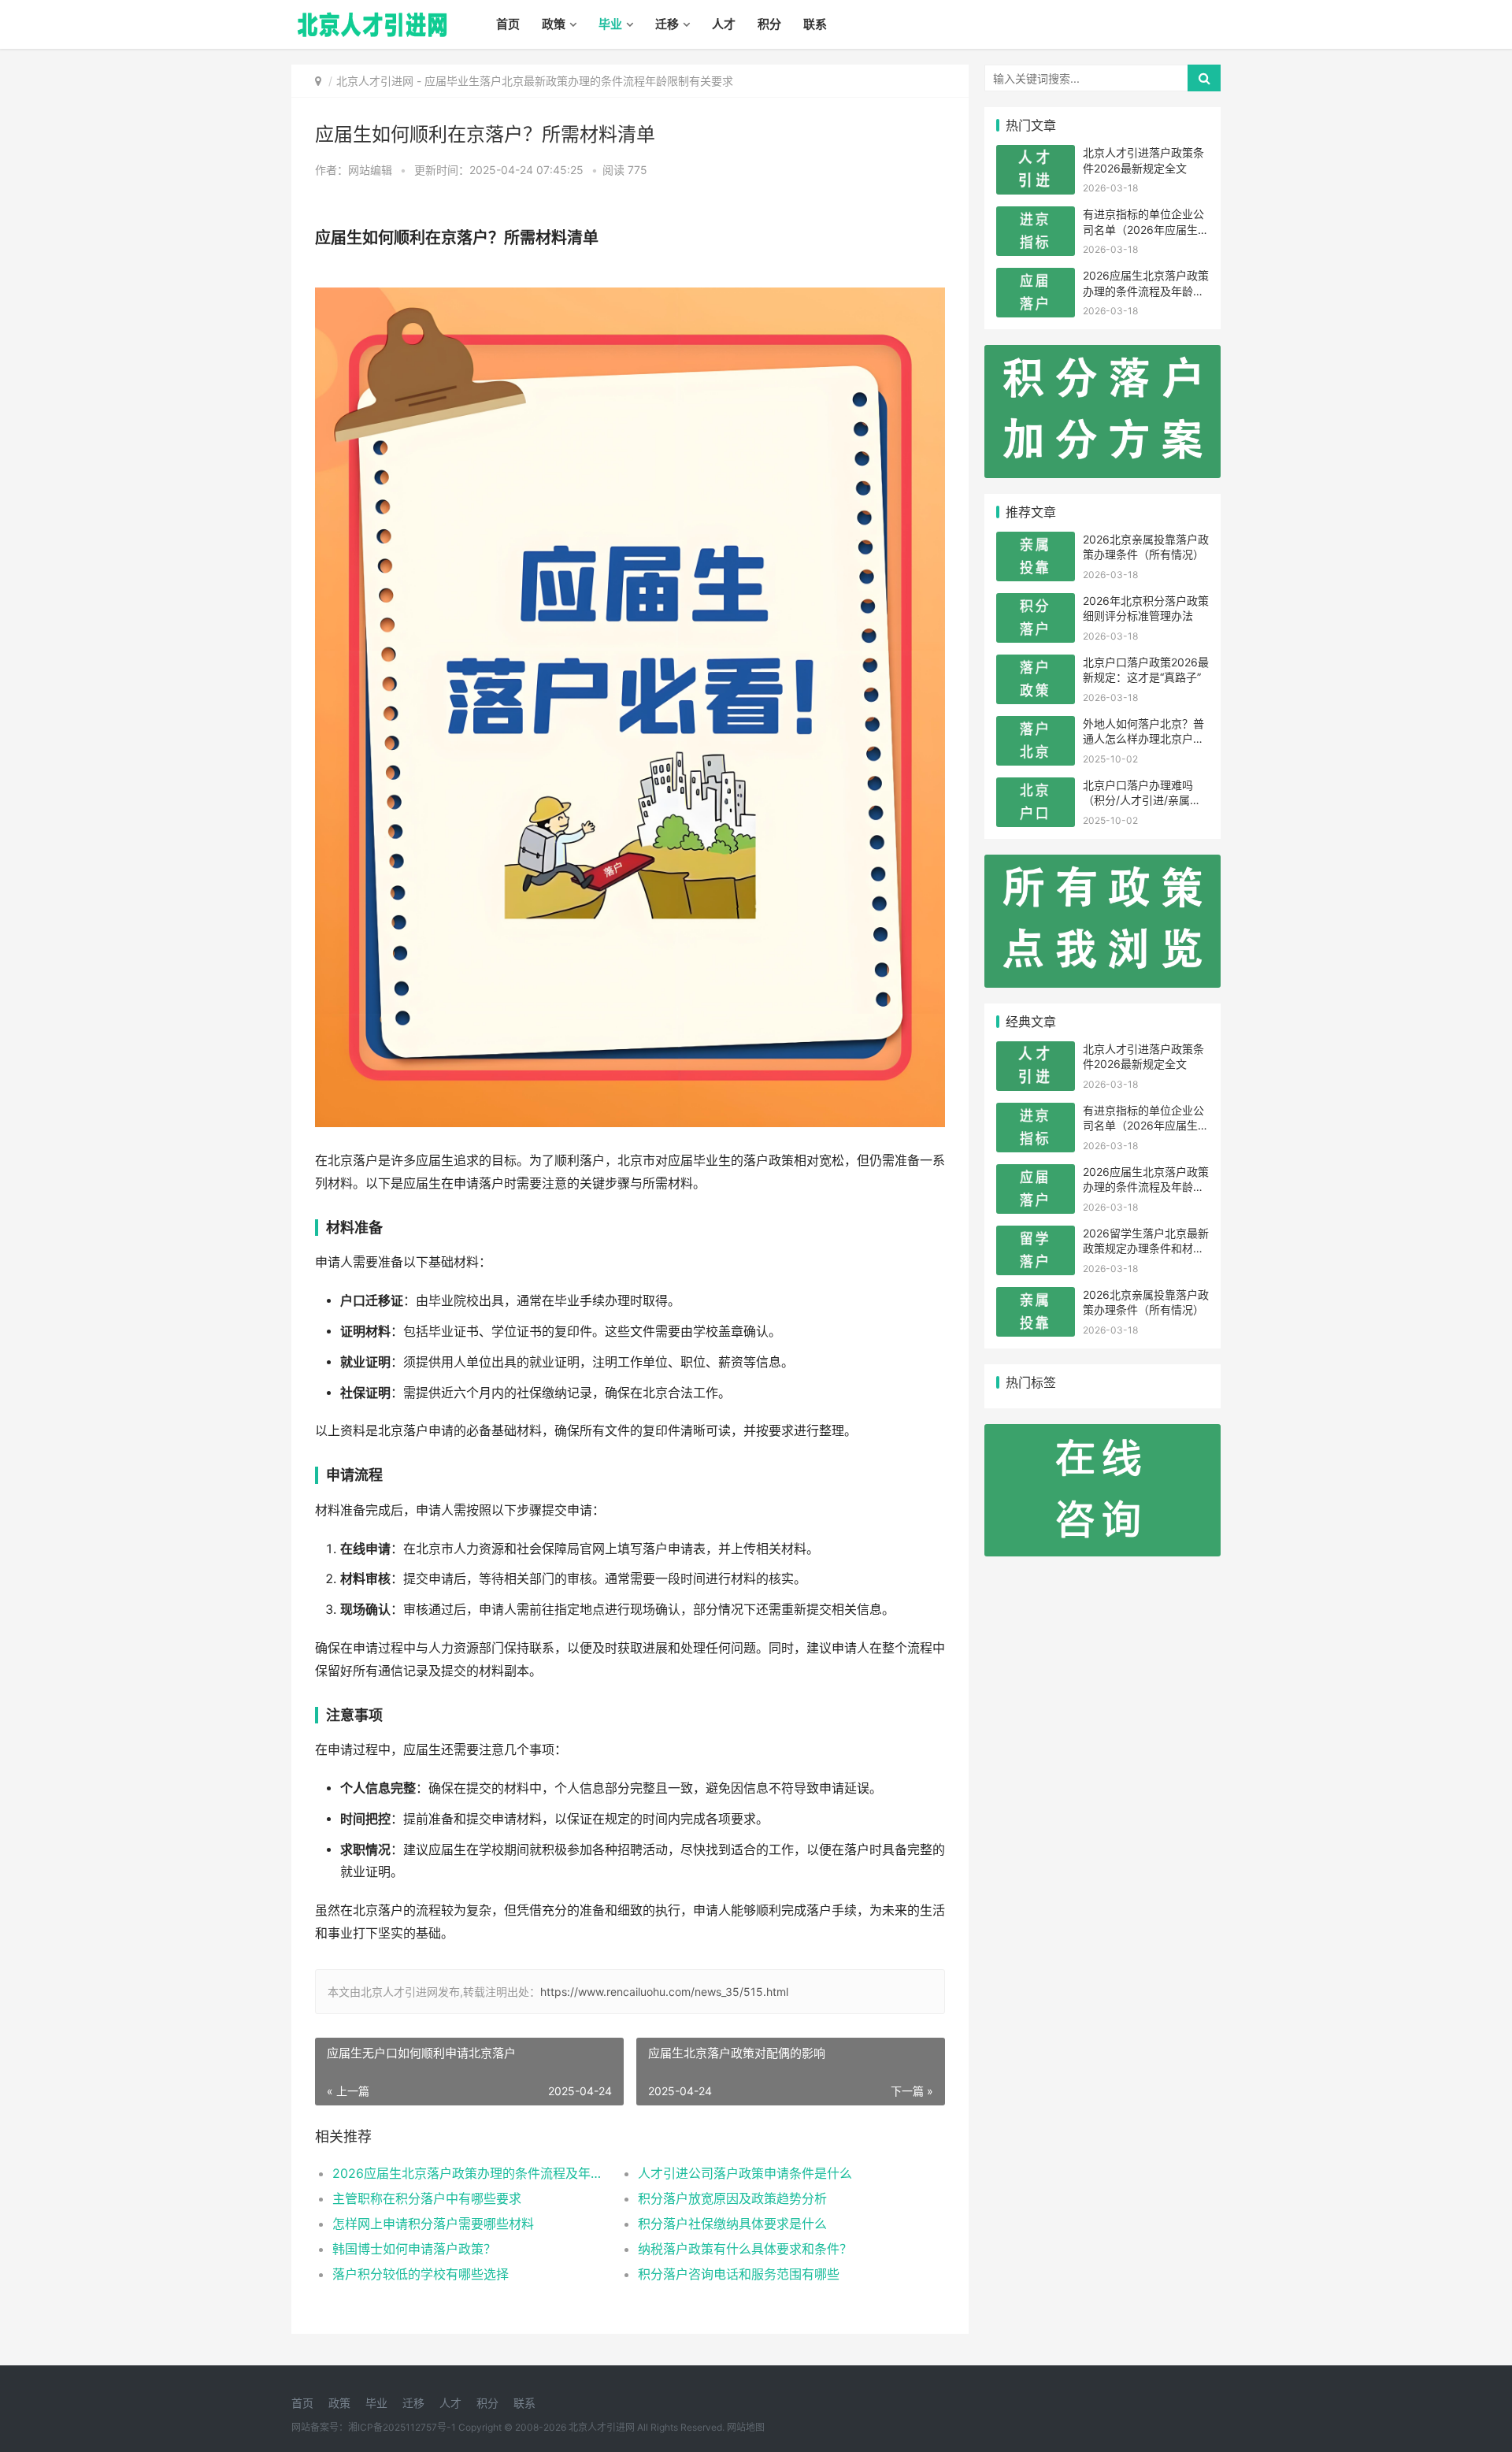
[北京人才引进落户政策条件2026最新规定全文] (1036, 155)
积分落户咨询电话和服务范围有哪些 (739, 2274)
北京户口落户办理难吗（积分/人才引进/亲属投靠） (1142, 800)
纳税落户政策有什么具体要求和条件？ (745, 2249)
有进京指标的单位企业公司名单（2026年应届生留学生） (1146, 229)
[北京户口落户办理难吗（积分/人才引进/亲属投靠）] (1036, 787)
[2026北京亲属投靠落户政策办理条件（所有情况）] (1036, 542)
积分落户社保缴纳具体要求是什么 (732, 2224)
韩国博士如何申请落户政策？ (414, 2249)
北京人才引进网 (375, 81)
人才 (724, 24)
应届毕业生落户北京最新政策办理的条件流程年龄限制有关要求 (579, 81)
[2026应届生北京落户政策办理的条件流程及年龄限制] (1036, 278)
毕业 (610, 24)
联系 (815, 24)
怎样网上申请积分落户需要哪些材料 (433, 2224)
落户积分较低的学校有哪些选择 (421, 2274)
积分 (769, 24)
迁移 (667, 24)
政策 (554, 24)
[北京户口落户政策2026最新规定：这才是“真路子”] (1036, 664)
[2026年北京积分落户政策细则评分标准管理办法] (1036, 603)
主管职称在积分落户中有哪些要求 (427, 2198)
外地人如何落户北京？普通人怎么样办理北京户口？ (1143, 739)
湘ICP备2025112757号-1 (402, 2427)
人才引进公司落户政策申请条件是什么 (745, 2173)
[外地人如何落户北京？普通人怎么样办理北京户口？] (1036, 726)
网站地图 (746, 2427)
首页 (508, 24)
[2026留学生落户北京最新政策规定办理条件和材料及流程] (1036, 1235)
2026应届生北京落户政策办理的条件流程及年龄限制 (470, 2173)
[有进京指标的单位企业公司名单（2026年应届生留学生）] (1036, 216)
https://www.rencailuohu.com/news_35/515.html (664, 1992)
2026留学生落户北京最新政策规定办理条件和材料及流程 (1146, 1248)
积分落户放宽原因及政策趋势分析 (732, 2198)
